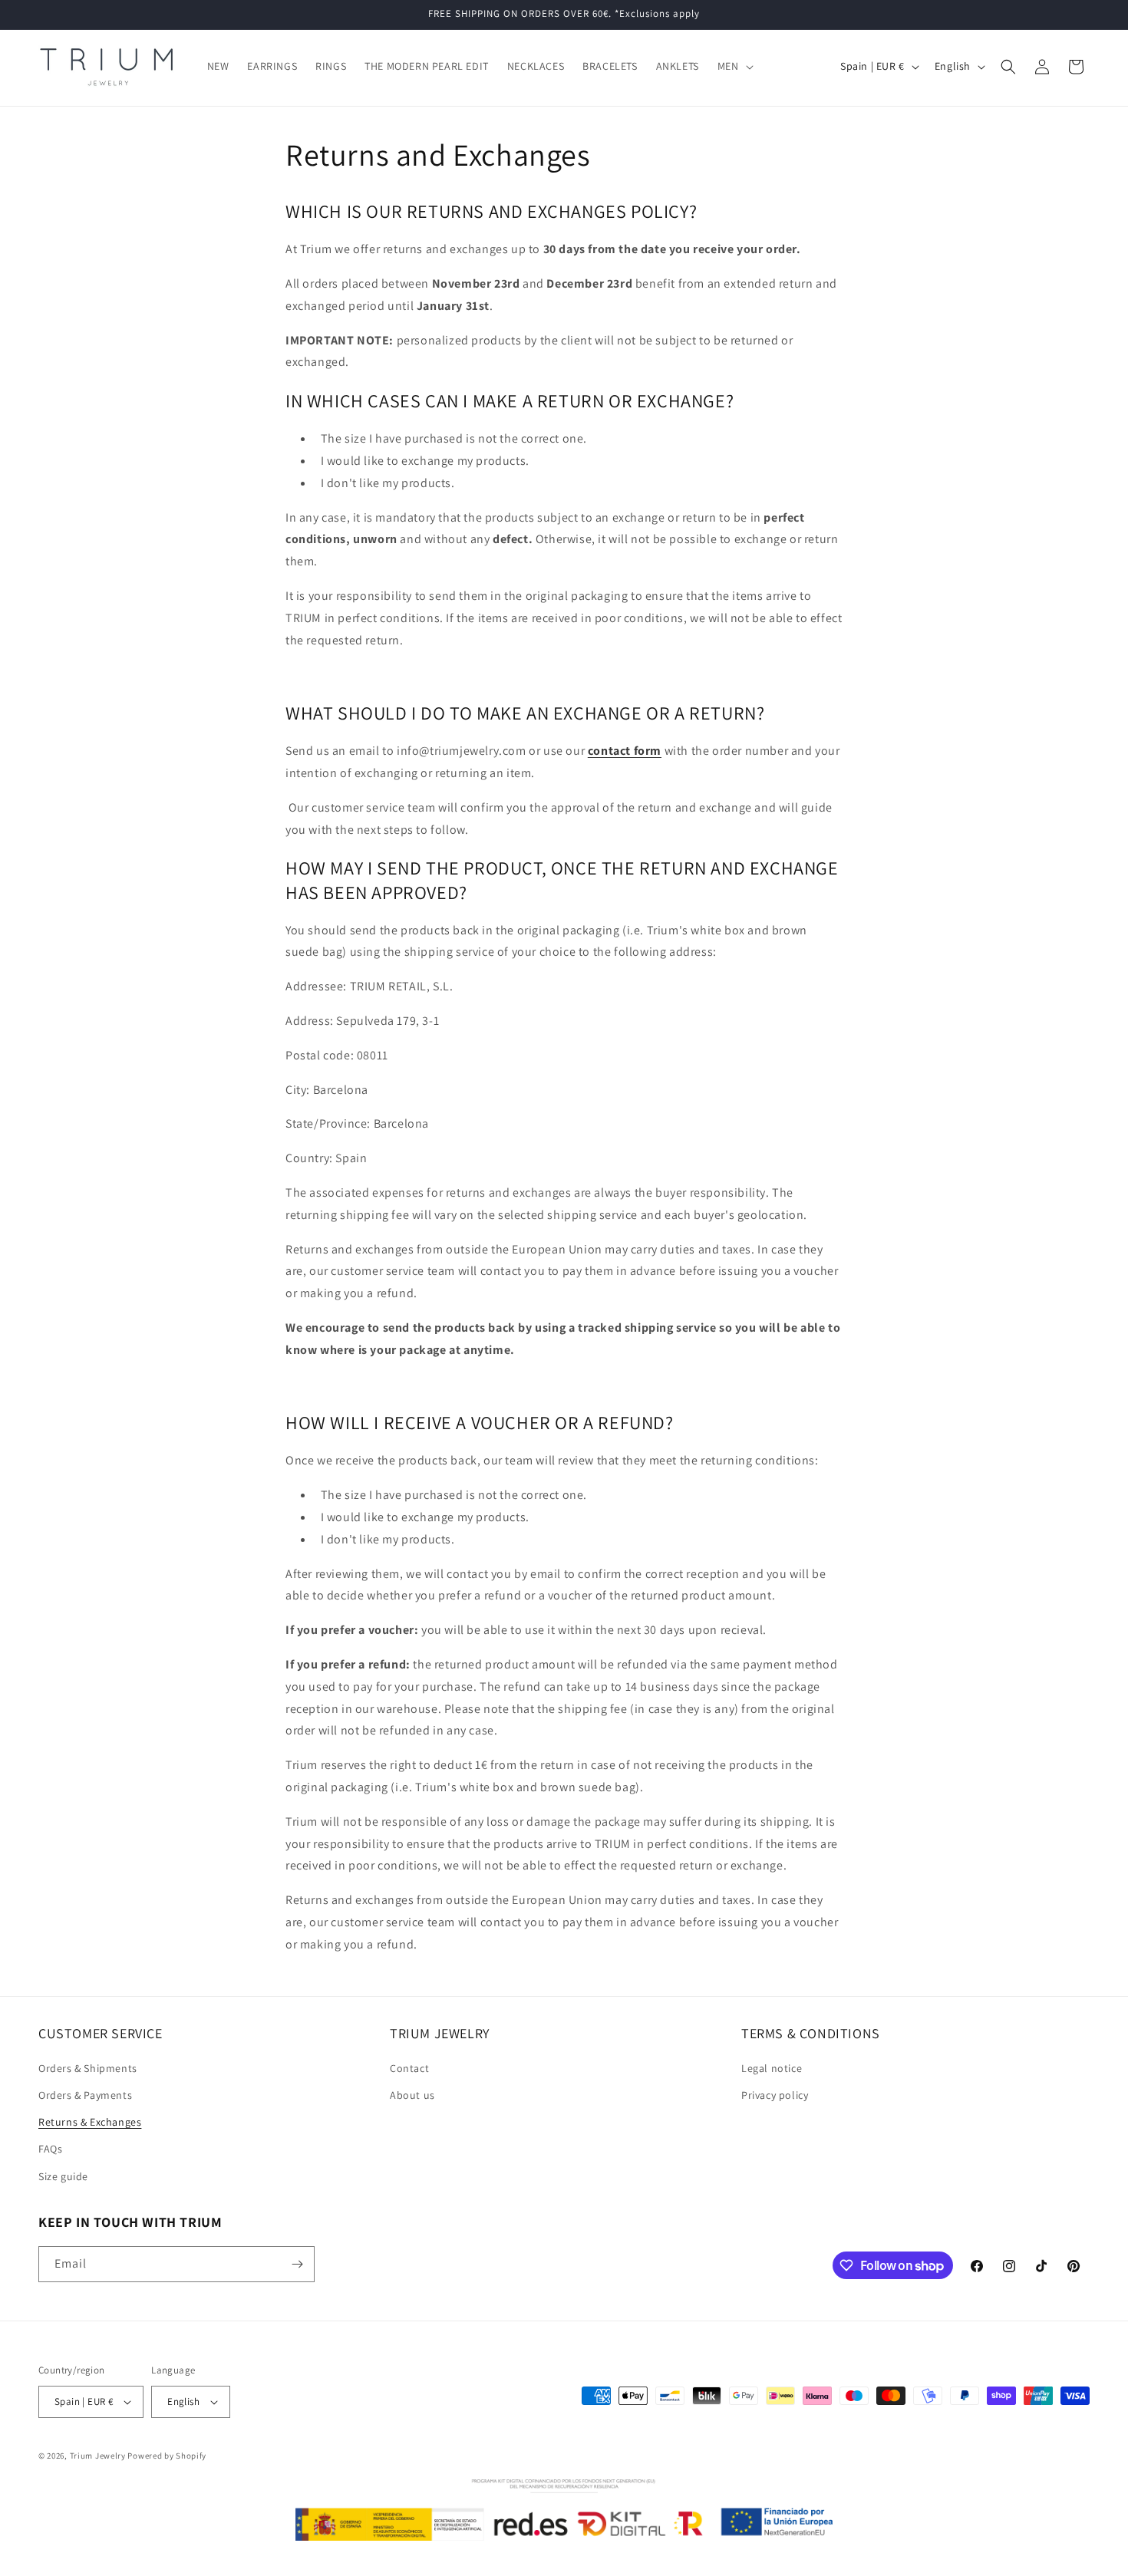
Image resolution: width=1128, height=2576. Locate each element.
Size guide (63, 2176)
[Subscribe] (297, 2264)
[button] (734, 66)
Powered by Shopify (167, 2456)
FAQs (50, 2149)
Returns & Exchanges (90, 2122)
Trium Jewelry (98, 2456)
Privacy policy (775, 2095)
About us (412, 2095)
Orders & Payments (85, 2095)
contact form (625, 751)
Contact (409, 2068)
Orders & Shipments (88, 2068)
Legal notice (772, 2068)
